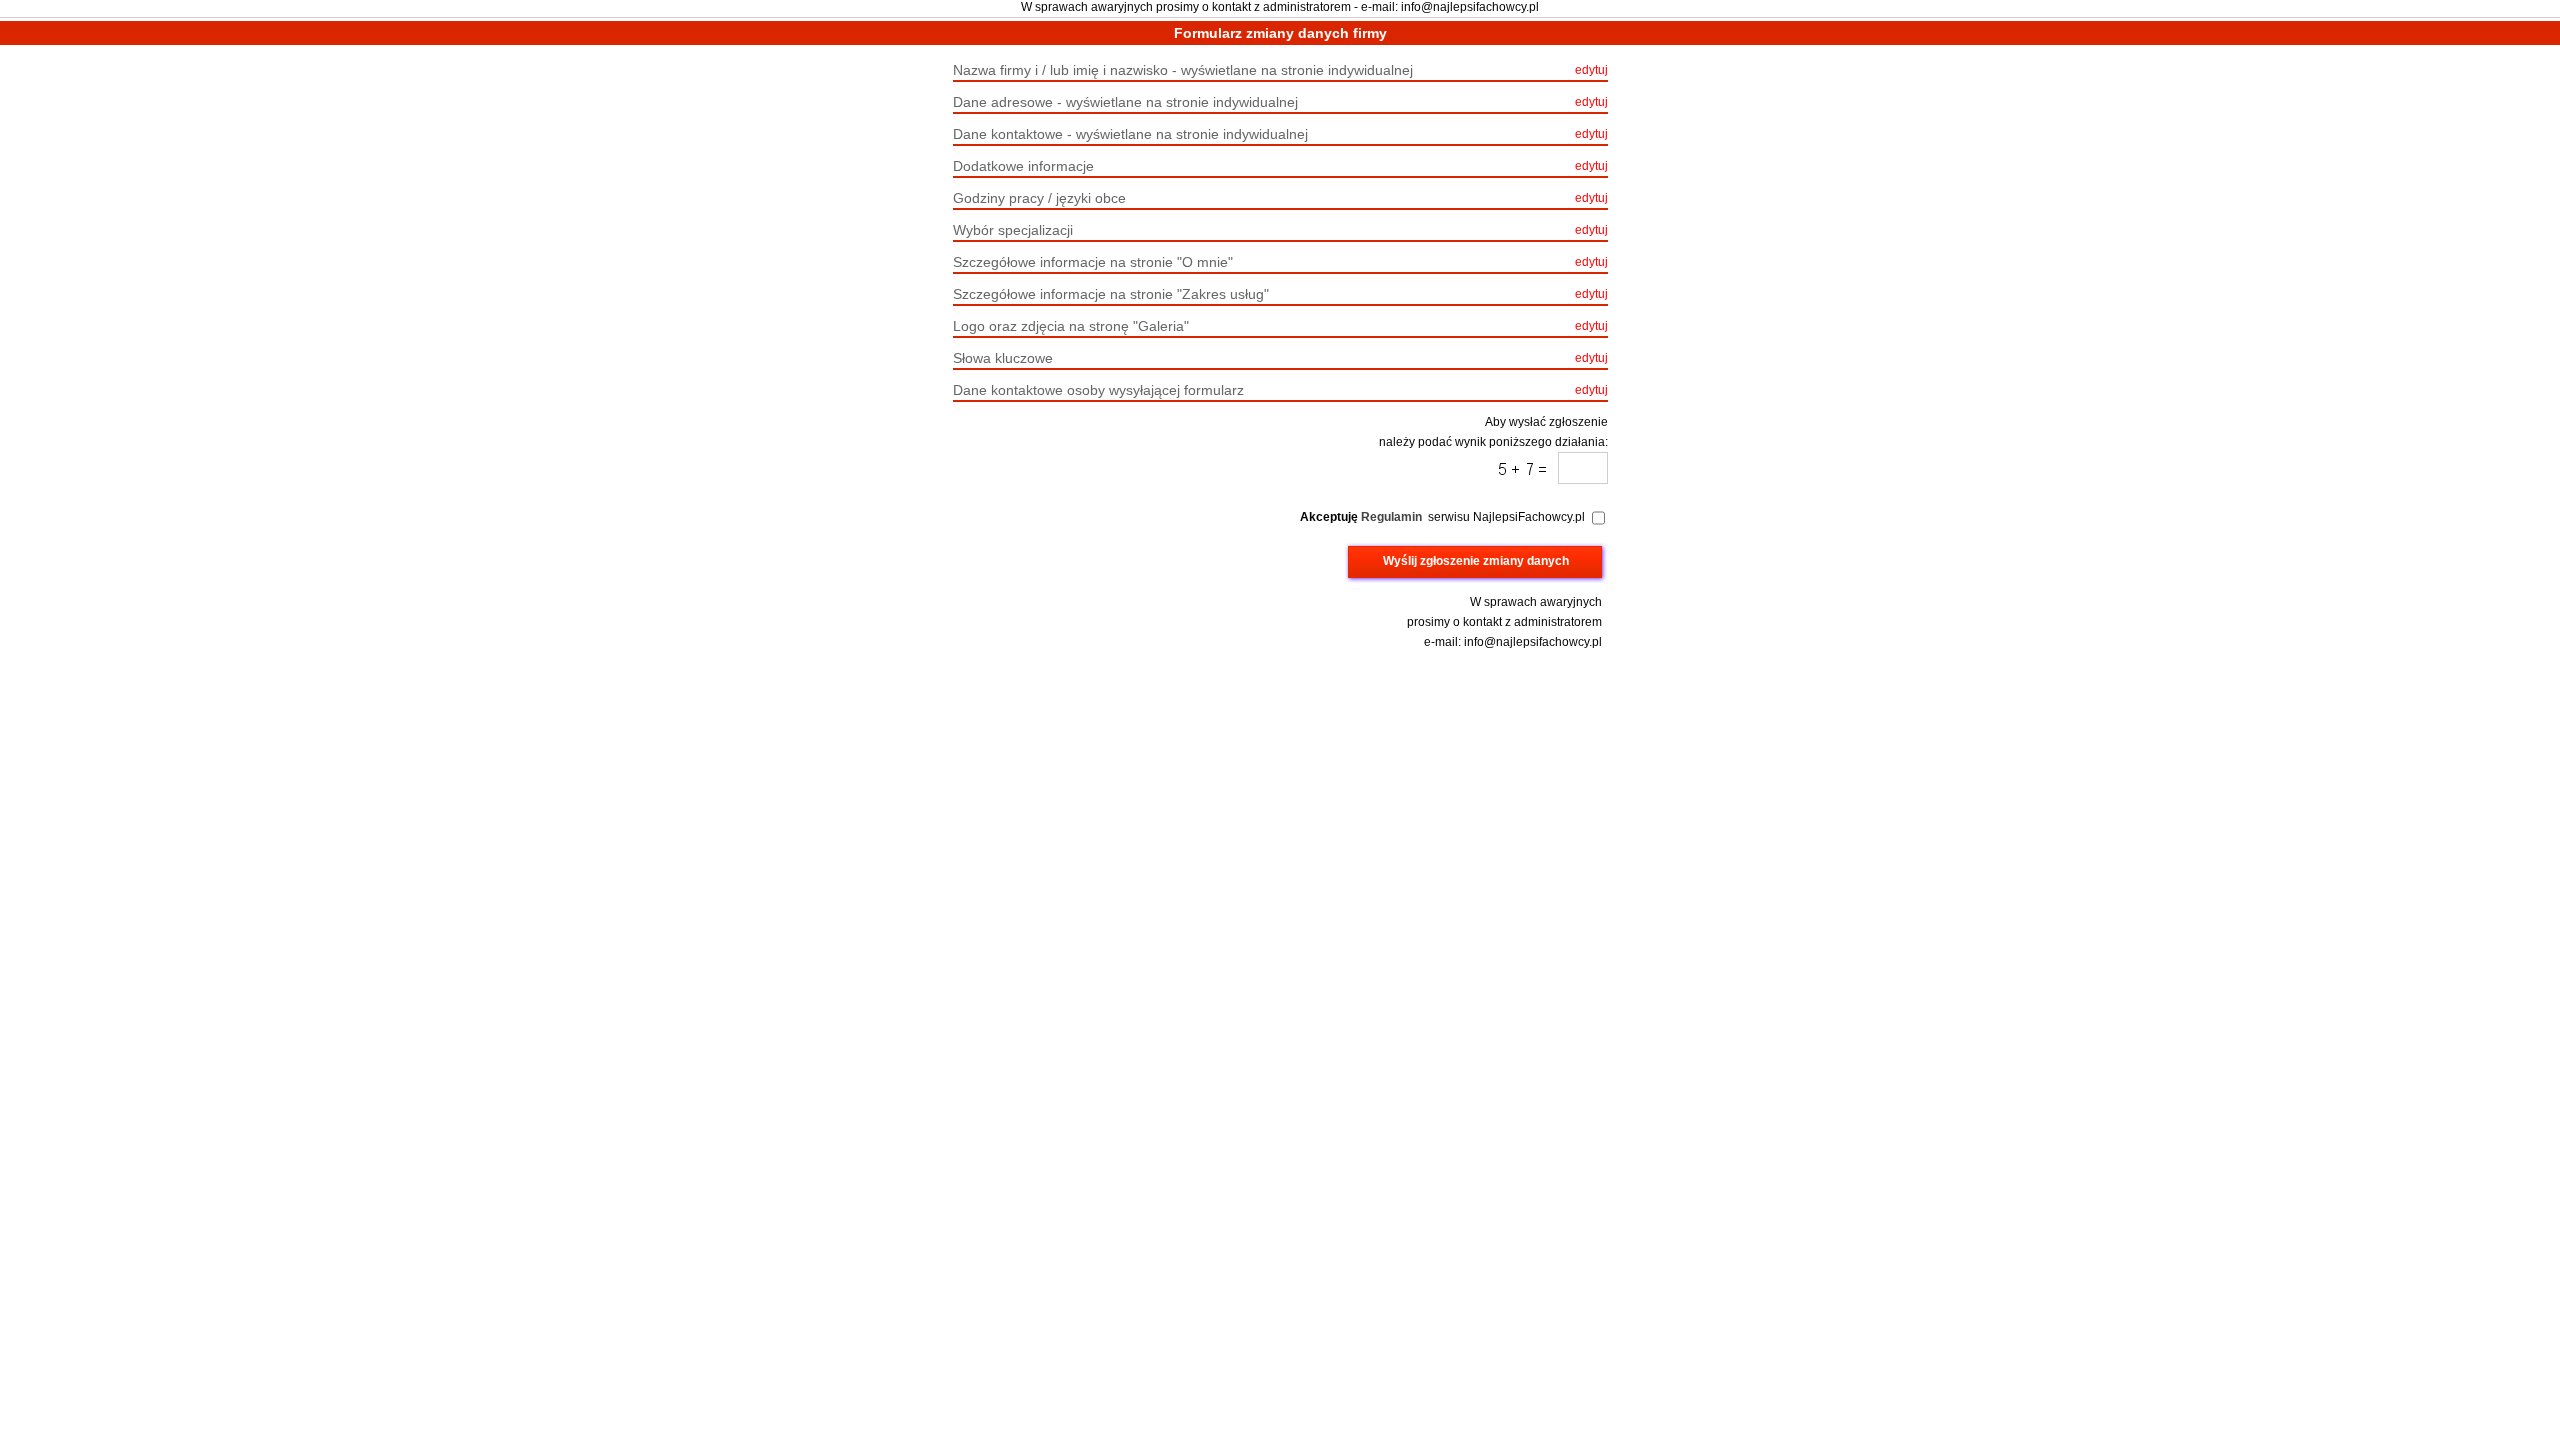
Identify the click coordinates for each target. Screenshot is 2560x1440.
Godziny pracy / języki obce (1280, 198)
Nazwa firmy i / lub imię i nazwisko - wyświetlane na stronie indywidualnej (1280, 70)
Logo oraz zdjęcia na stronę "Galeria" (1280, 326)
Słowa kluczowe (1280, 358)
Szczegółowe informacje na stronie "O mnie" (1280, 262)
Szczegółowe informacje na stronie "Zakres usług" (1280, 294)
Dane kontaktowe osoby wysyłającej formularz (1280, 390)
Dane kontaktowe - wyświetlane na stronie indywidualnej (1280, 134)
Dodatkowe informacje (1280, 166)
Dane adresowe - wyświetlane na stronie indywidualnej (1280, 102)
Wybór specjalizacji (1280, 230)
